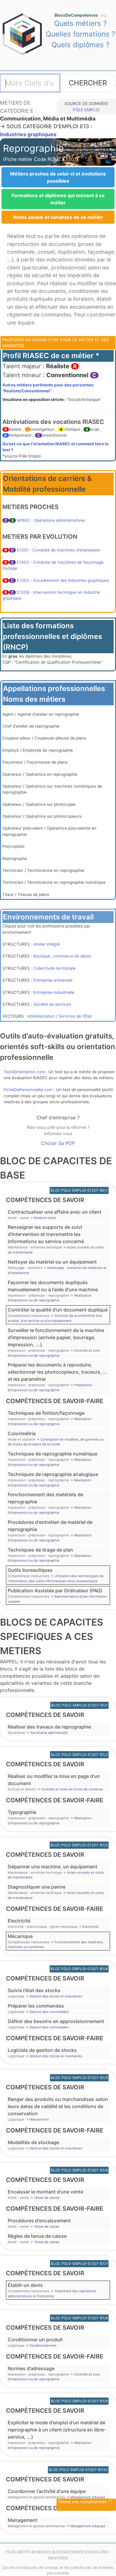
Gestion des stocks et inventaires (56, 1996)
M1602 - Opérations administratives (51, 520)
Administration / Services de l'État (60, 1016)
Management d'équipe (88, 2497)
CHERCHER (88, 83)
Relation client (45, 1218)
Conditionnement (43, 2345)
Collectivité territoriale (54, 968)
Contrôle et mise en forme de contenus (72, 1789)
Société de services (52, 1004)
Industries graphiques (28, 134)
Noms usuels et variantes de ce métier (58, 217)
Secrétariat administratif (49, 1733)
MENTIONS (58, 2558)
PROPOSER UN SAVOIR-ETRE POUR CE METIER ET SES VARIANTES (55, 343)
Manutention (39, 2119)
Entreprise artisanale (53, 980)
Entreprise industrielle (54, 992)
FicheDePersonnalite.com (28, 1090)
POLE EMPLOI (86, 110)
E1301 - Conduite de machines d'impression (59, 550)
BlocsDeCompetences (80, 15)
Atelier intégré (47, 944)
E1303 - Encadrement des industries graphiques (63, 580)
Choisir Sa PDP (58, 1143)
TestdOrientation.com (24, 1072)
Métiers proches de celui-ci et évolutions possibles (58, 177)
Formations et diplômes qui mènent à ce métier (58, 199)
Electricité (90, 1927)
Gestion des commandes (49, 2012)
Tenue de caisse (47, 2198)
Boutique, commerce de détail (62, 956)
